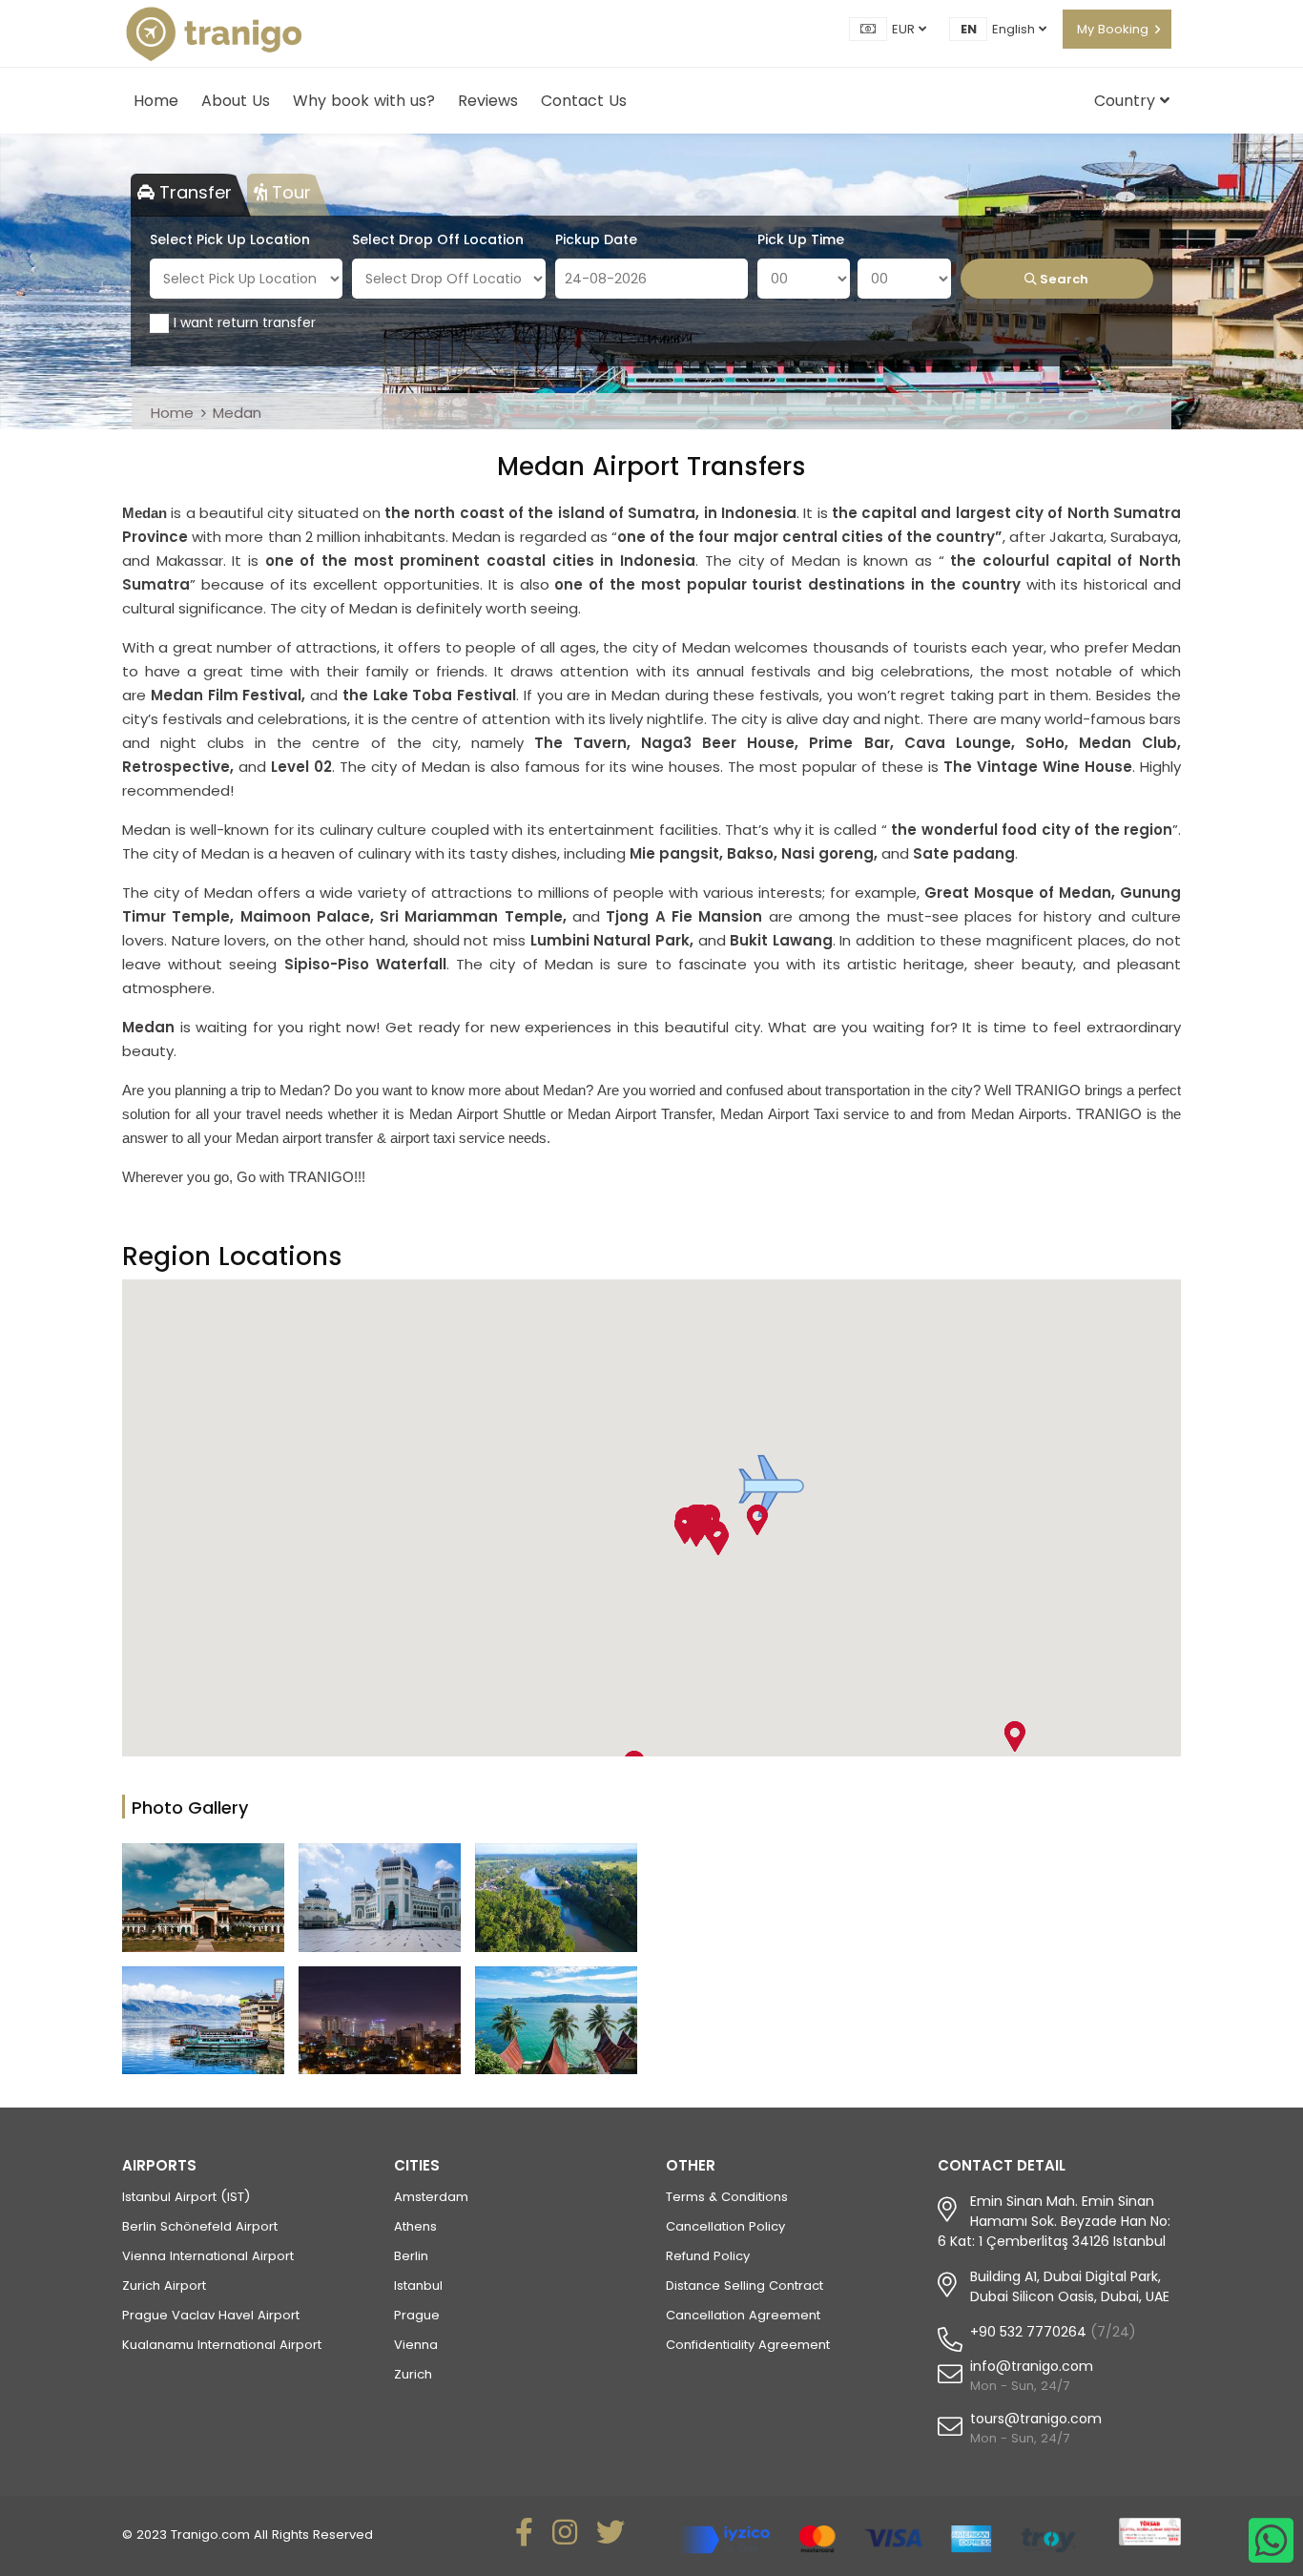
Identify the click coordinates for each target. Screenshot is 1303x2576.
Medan (237, 413)
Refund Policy (708, 2256)
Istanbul (418, 2285)
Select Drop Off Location (438, 239)
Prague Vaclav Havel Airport (211, 2315)
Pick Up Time (801, 239)
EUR (905, 29)
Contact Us (584, 101)
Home (156, 101)
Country (1127, 101)
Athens (415, 2226)
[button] (695, 1531)
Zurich (413, 2374)
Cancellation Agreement (743, 2315)
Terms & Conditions (727, 2197)
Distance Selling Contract (745, 2285)
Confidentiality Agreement (748, 2345)
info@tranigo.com (1032, 2366)
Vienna (416, 2345)
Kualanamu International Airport (222, 2345)
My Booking (1113, 29)
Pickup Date (596, 239)
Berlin (411, 2256)
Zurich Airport (164, 2285)
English (1015, 29)
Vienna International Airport (208, 2256)
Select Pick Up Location (230, 239)
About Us (236, 101)
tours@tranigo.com (1036, 2419)
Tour (289, 192)
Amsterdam (431, 2197)
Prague (417, 2315)
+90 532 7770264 (1028, 2332)
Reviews (488, 101)
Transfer (193, 192)
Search (1063, 279)
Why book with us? (364, 101)
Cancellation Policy (725, 2226)
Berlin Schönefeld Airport (200, 2226)
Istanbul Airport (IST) (186, 2197)
